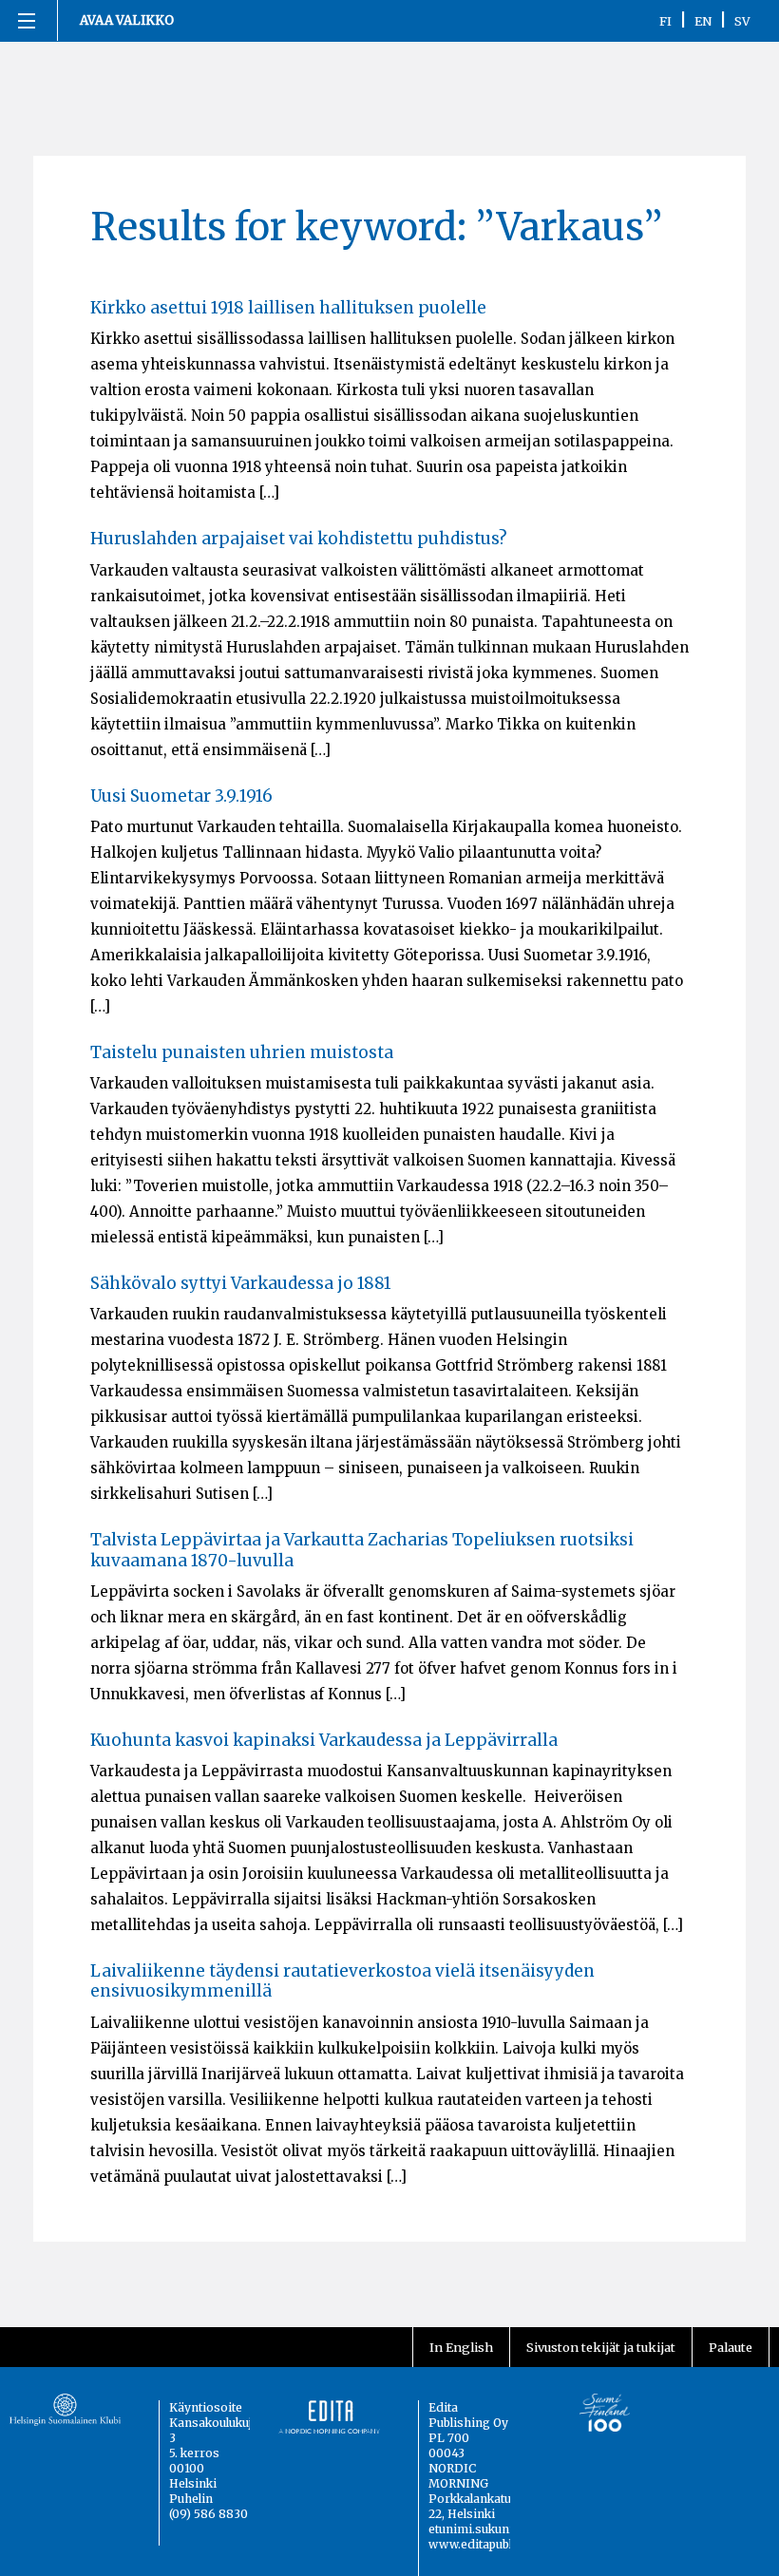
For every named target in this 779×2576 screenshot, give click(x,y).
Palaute (731, 2347)
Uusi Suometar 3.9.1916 (181, 796)
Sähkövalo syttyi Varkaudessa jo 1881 (241, 1283)
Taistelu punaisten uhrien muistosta (242, 1052)
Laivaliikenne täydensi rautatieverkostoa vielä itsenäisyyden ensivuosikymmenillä (342, 1981)
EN (703, 21)
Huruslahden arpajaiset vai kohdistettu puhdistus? (299, 539)
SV (742, 21)
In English (461, 2347)
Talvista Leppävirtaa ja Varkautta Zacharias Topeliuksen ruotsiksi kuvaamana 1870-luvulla (362, 1550)
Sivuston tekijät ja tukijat (601, 2347)
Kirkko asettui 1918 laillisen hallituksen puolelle (288, 308)
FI (665, 21)
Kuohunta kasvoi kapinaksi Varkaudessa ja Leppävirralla (324, 1740)
